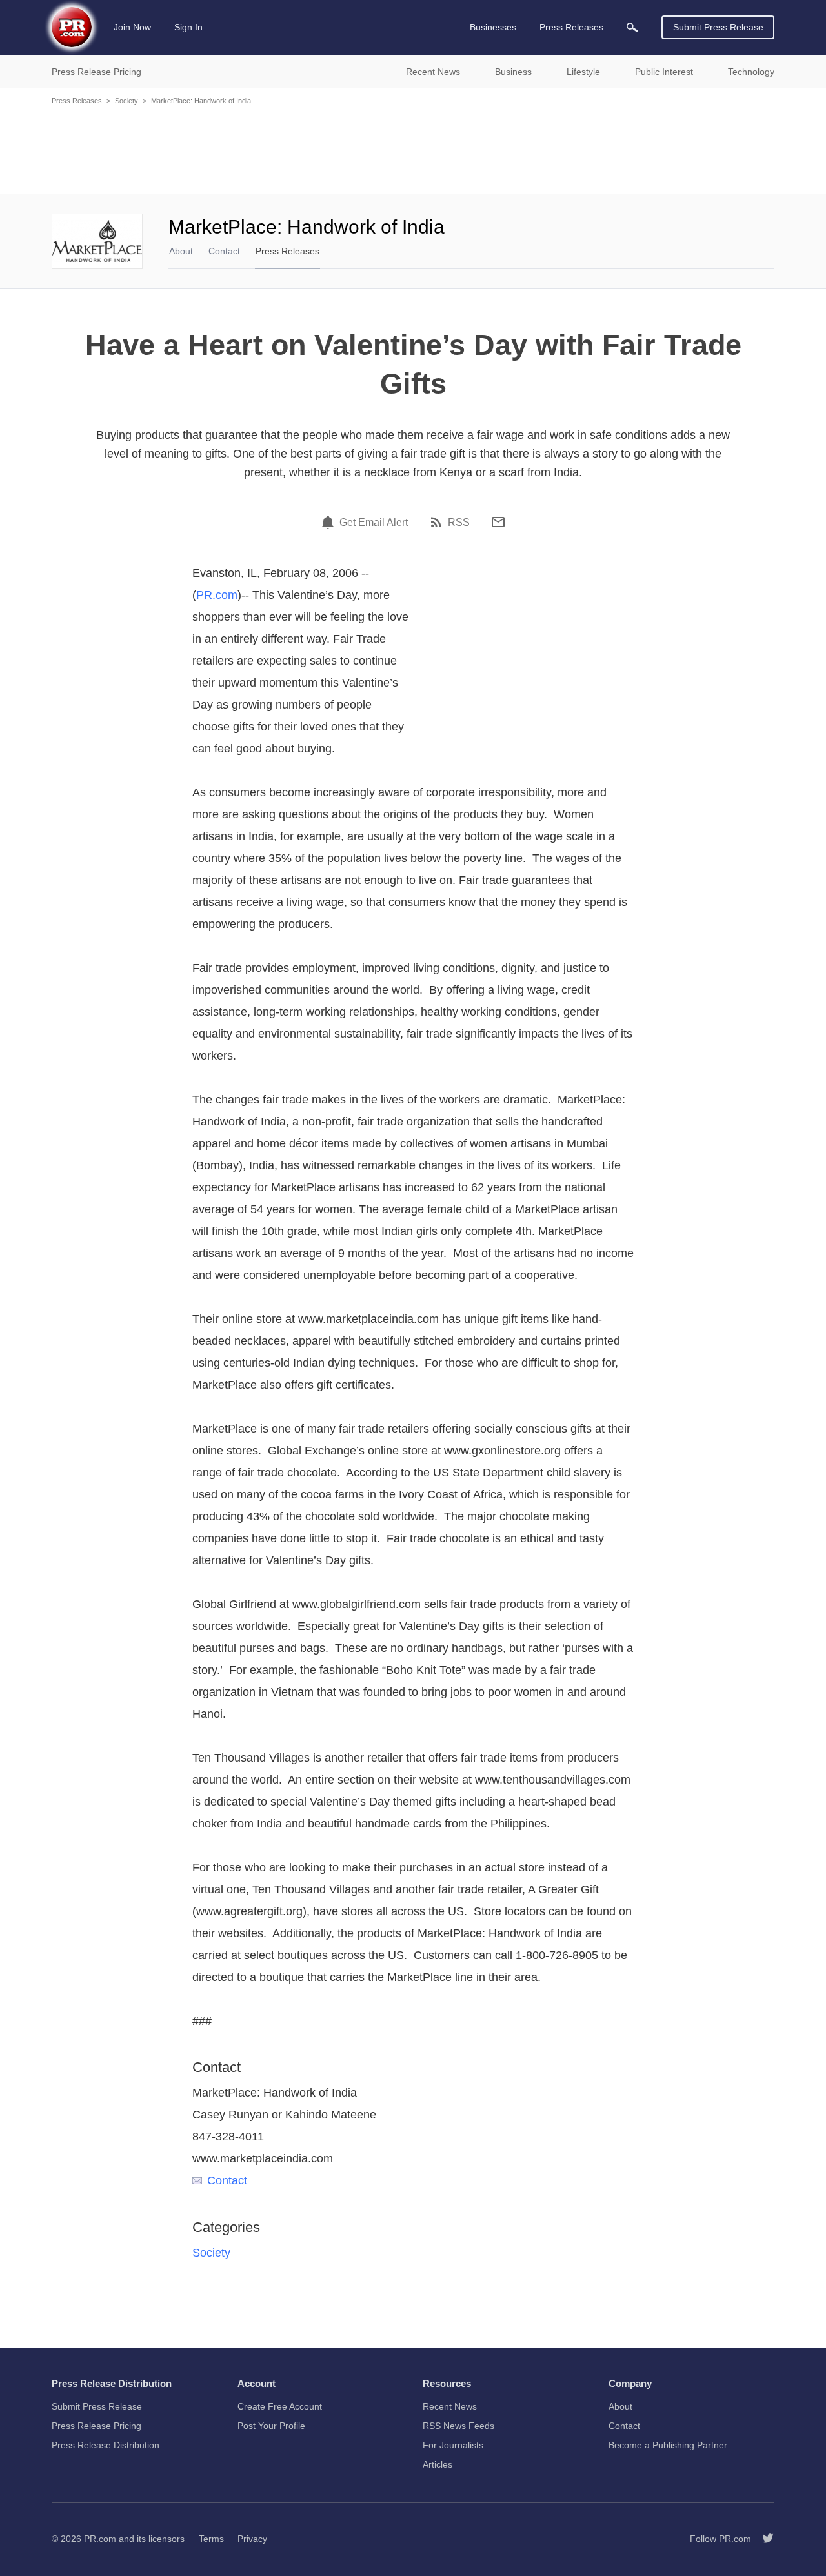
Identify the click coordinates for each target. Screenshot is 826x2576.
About (181, 251)
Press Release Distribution (106, 2445)
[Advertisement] (413, 148)
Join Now (132, 27)
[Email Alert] (330, 522)
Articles (438, 2464)
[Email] (498, 522)
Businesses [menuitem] (493, 27)
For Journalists (453, 2445)
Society (126, 101)
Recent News (450, 2406)
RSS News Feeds (458, 2426)
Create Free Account (280, 2406)
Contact (224, 251)
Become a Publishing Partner (668, 2445)
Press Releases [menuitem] (571, 27)
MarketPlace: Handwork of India (201, 101)
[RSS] (438, 522)
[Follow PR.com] (763, 2539)
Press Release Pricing (96, 2426)
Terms (211, 2539)
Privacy (252, 2539)
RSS (459, 523)
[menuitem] (632, 27)
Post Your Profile (271, 2426)
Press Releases (77, 101)
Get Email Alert (374, 523)
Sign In (188, 27)
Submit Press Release (718, 27)
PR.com (217, 595)
